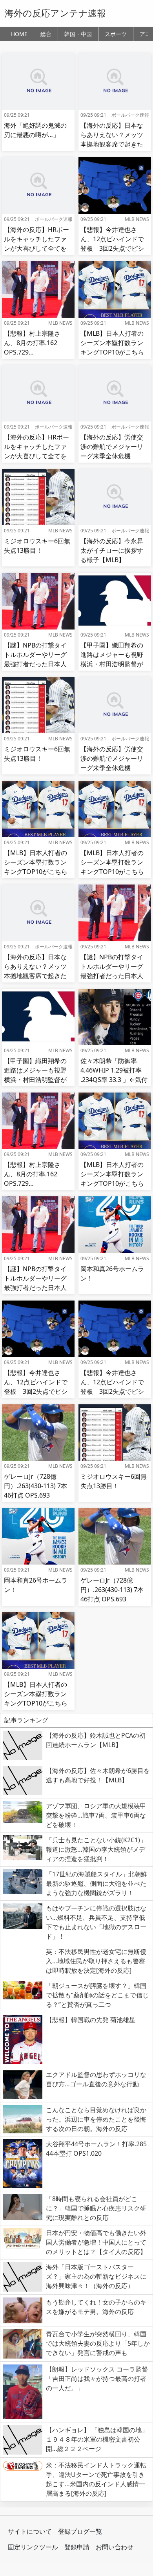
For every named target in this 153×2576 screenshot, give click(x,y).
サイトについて (30, 2531)
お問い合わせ (115, 2547)
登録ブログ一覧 (80, 2531)
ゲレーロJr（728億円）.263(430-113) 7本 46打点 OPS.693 (36, 1486)
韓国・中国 (78, 34)
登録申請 (77, 2547)
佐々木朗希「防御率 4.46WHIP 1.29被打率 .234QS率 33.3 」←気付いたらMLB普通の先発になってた (114, 1080)
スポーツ (116, 34)
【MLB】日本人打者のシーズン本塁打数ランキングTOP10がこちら (112, 343)
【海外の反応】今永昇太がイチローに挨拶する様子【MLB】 (112, 550)
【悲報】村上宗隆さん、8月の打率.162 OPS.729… (32, 343)
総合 (46, 34)
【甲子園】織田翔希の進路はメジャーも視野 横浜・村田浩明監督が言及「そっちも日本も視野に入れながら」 (115, 664)
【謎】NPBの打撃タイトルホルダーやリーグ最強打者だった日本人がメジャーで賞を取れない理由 (35, 664)
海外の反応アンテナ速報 (55, 13)
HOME (19, 34)
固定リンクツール (33, 2547)
